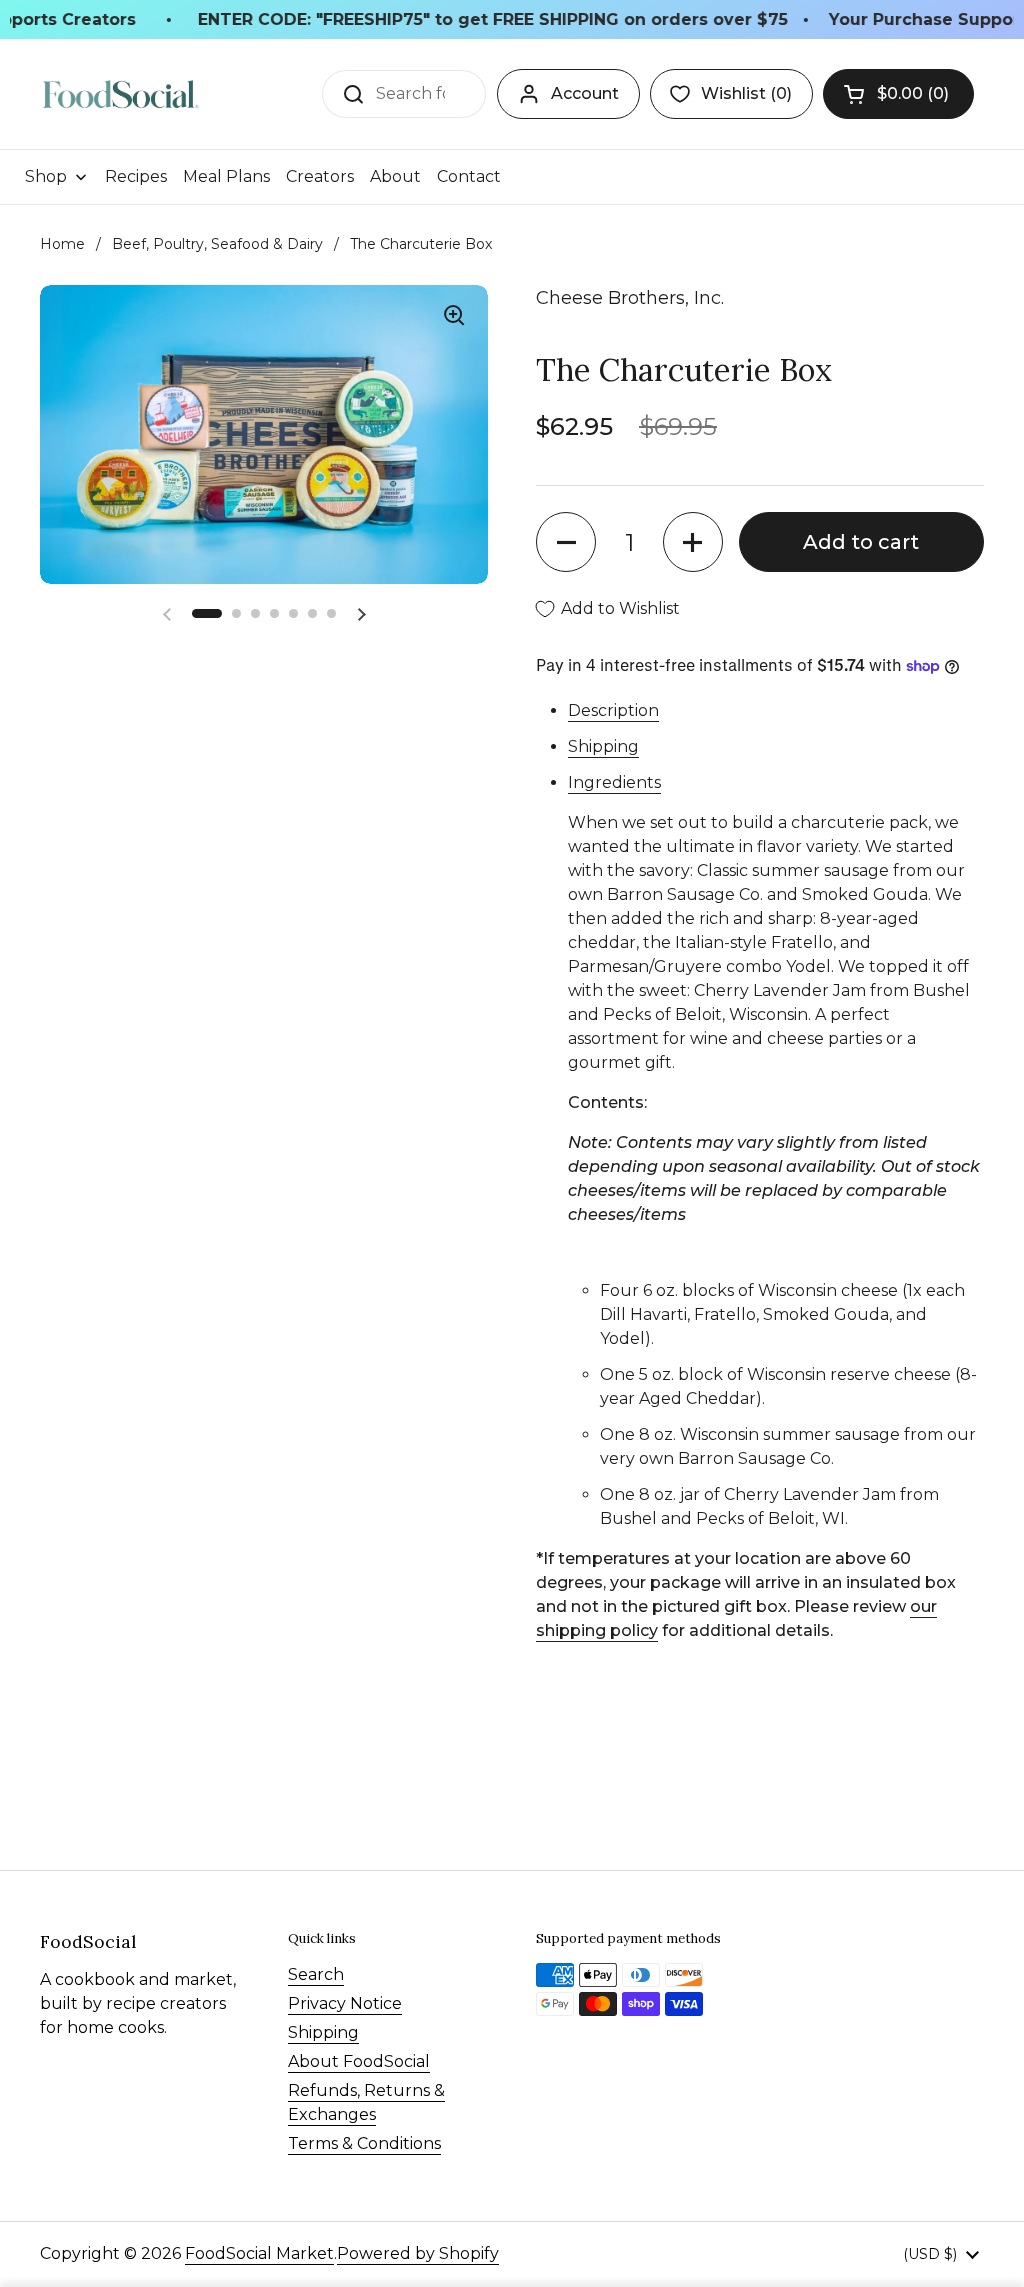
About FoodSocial (359, 2061)
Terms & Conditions (364, 2143)
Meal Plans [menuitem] (226, 176)
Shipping (603, 746)
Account (585, 93)
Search (316, 1974)
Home (62, 244)
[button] (898, 94)
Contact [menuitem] (469, 176)
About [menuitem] (395, 176)
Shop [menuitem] (46, 176)
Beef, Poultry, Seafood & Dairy (217, 244)
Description (613, 710)
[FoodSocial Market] (120, 94)
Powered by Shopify (418, 2253)
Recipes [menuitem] (136, 176)
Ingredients (614, 782)
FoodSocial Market (259, 2253)
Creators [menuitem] (320, 176)
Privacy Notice (345, 2003)
